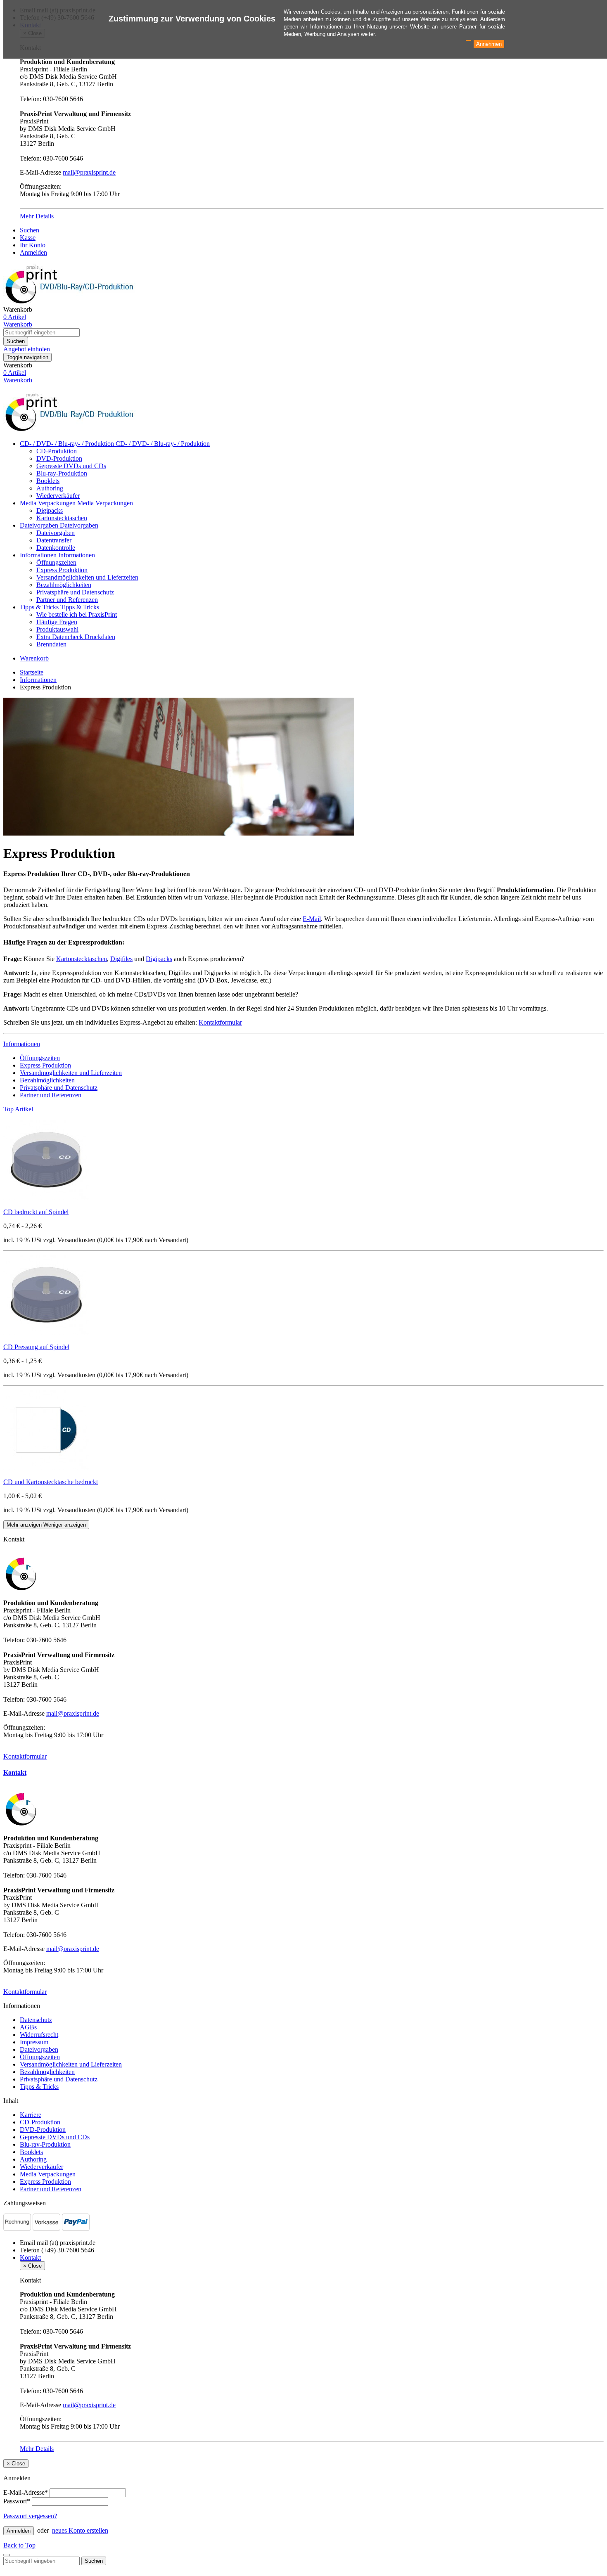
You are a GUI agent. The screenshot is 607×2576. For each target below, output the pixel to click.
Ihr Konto (33, 245)
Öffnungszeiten (56, 562)
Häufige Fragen (57, 622)
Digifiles (121, 959)
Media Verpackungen (49, 503)
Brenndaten (51, 644)
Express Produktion (62, 570)
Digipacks (50, 510)
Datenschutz (36, 2020)
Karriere (31, 2115)
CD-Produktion (57, 451)
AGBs (28, 2027)
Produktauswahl (57, 629)
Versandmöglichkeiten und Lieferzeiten (87, 577)
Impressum (34, 2042)
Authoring (50, 488)
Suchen (30, 230)
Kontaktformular (220, 1022)
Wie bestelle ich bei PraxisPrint (77, 614)
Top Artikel (18, 1109)
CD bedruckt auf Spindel (36, 1212)
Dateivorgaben (40, 525)
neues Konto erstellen (80, 2530)
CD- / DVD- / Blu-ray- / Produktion (68, 444)
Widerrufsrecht (39, 2035)
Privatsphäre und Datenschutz (75, 592)
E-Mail (312, 919)
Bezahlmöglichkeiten (64, 585)
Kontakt (15, 1772)
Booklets (48, 481)
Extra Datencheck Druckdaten (76, 637)
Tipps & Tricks (40, 607)
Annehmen (489, 44)
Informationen (39, 555)
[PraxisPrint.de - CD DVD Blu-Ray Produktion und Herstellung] (71, 430)
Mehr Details (37, 216)
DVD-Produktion (59, 458)
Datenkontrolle (56, 548)
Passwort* (17, 2501)
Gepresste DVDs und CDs (71, 466)
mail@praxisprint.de (89, 172)
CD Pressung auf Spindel (36, 1347)
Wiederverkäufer (58, 496)
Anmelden (33, 252)
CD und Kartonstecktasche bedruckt (51, 1482)
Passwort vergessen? (30, 2516)
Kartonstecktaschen (62, 518)
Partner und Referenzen (67, 600)
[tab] (303, 1773)
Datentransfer (54, 540)
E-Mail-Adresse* (26, 2492)
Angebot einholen (27, 349)
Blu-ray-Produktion (62, 473)
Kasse (28, 238)
